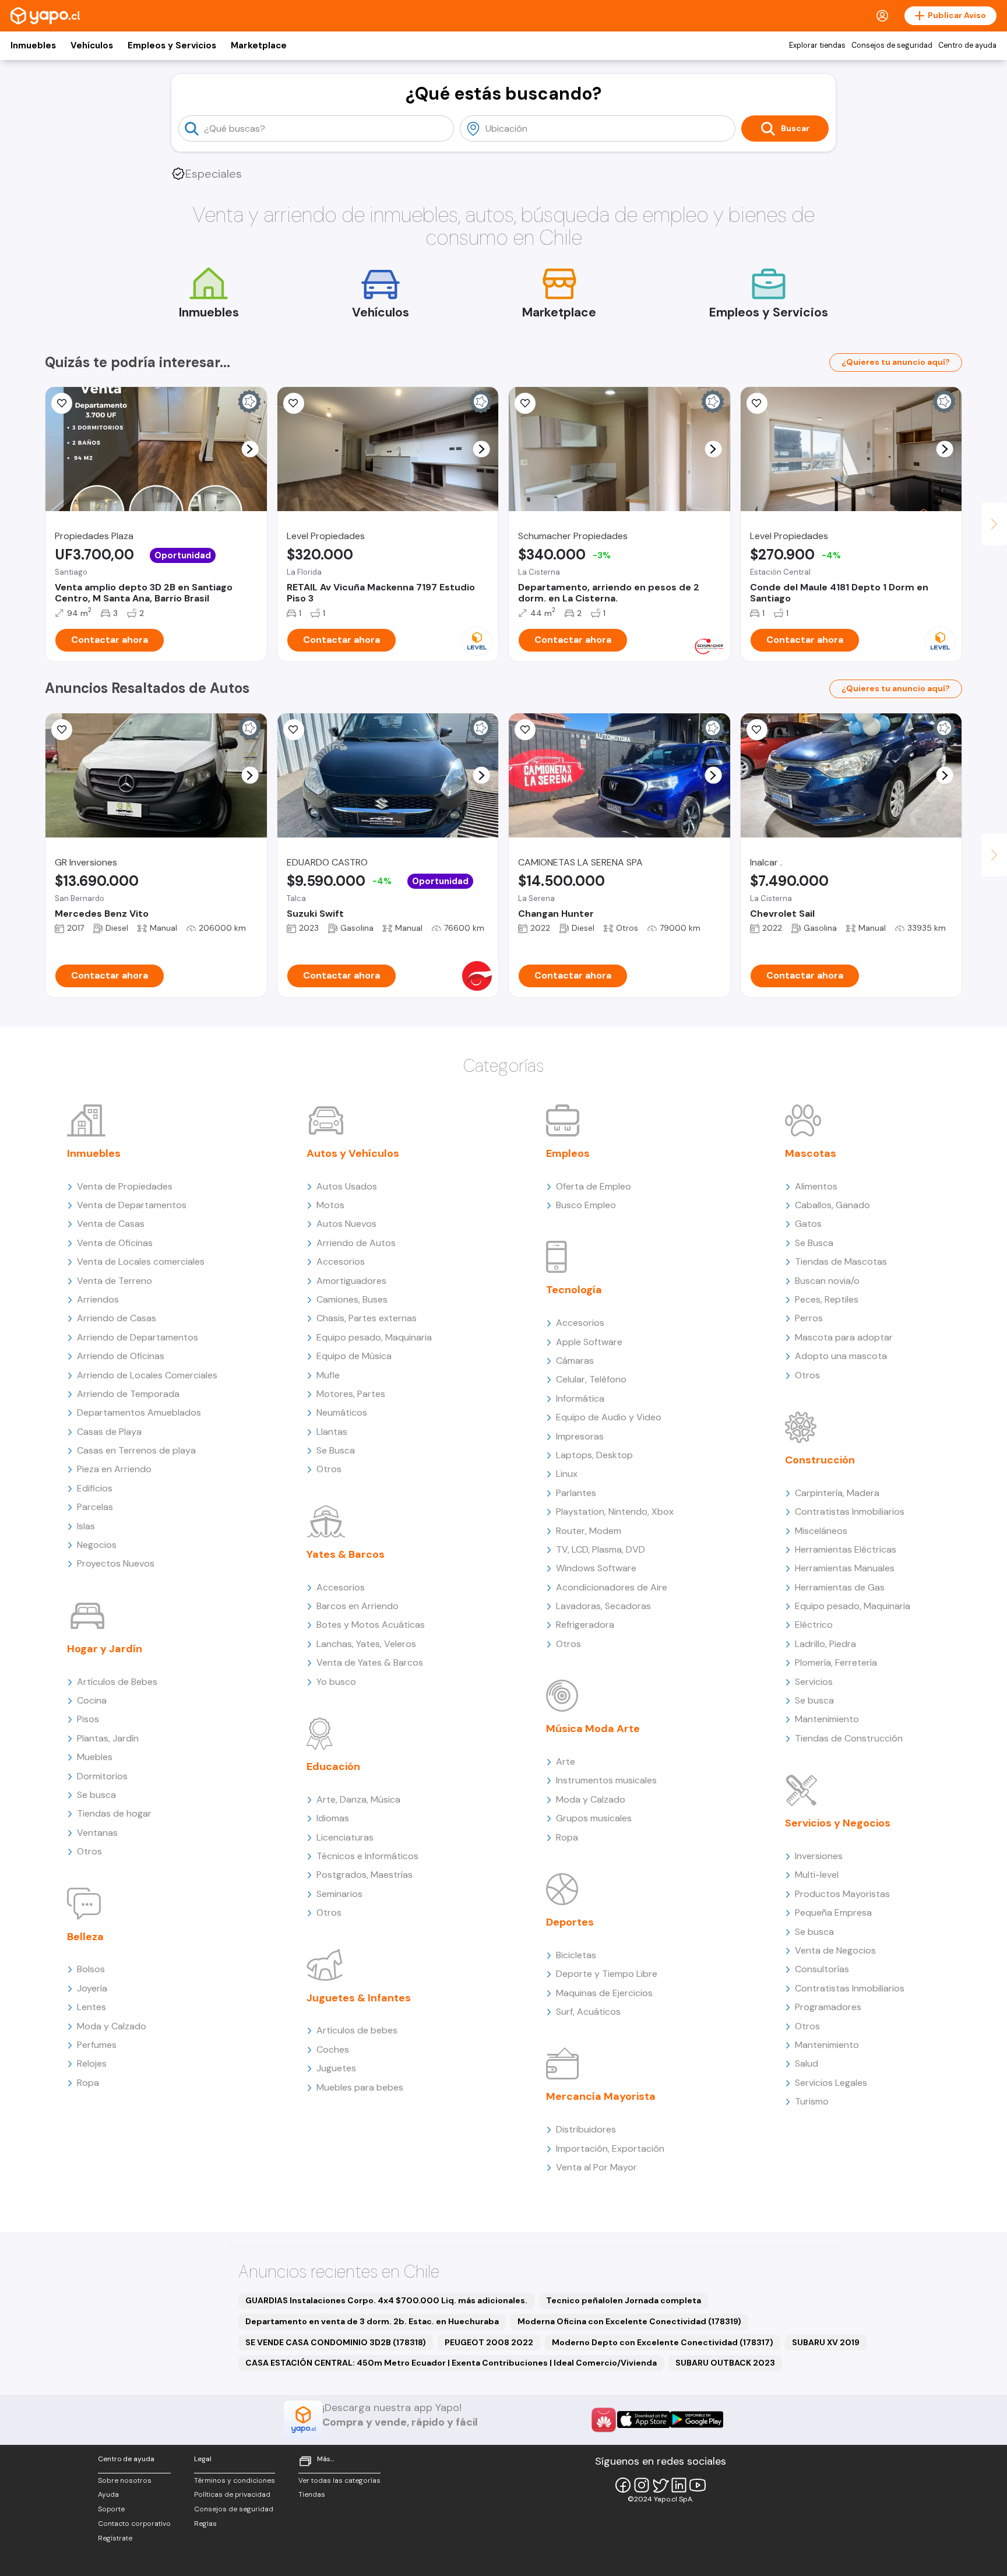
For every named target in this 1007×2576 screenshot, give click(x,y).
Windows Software (596, 1568)
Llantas (332, 1432)
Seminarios (339, 1894)
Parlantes (576, 1493)
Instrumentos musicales (606, 1780)
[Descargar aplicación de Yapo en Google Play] (697, 2420)
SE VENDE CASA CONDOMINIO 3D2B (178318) (336, 2342)
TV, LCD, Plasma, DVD (601, 1549)
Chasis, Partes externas (367, 1318)
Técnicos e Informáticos (367, 1856)
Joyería (92, 1988)
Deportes (570, 1922)
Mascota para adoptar (844, 1337)
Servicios (814, 1682)
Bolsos (91, 1969)
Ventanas (97, 1833)
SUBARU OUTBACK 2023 (725, 2363)
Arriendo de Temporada (128, 1394)
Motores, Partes (351, 1394)
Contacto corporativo (134, 2524)
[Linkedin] (679, 2485)
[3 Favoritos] (525, 730)
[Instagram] (642, 2485)
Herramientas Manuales (845, 1568)
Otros (89, 1851)
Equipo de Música (354, 1356)
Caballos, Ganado (832, 1205)
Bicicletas (576, 1955)
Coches (333, 2049)
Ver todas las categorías (339, 2480)
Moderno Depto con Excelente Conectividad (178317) (663, 2342)
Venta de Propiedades (125, 1186)
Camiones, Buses (352, 1299)
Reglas (205, 2524)
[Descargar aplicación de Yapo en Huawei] (604, 2420)
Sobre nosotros (125, 2480)
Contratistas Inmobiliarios (850, 1512)
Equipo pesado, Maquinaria (374, 1337)
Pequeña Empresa (833, 1912)
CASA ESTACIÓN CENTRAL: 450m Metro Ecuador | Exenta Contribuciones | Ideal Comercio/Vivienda (451, 2363)
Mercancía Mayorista (601, 2096)
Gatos (808, 1224)
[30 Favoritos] (757, 403)
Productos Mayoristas (842, 1894)
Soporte (111, 2509)
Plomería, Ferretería (836, 1662)
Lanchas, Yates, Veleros (366, 1644)
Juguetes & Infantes (359, 1998)
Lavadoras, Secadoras (603, 1606)
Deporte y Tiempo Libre (607, 1974)
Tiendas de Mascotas (841, 1261)
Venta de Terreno (115, 1281)
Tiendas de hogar (114, 1813)
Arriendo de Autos (356, 1243)
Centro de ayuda (967, 45)
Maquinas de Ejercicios (604, 1993)
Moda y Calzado (112, 2026)
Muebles (95, 1757)
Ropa (88, 2083)
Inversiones (819, 1856)
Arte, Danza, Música (358, 1799)
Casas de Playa (109, 1432)
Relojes (92, 2063)
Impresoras (580, 1436)
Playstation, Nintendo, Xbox (615, 1512)
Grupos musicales (594, 1818)
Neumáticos (342, 1412)
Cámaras (575, 1361)
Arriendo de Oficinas (121, 1356)
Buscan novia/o (827, 1281)
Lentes (91, 2007)
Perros (809, 1318)
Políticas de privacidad (232, 2494)
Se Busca (336, 1450)
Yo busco (336, 1682)
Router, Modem (589, 1531)
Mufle (328, 1375)
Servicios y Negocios (838, 1823)
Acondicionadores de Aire (612, 1587)
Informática (580, 1398)
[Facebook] (623, 2485)
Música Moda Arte (593, 1729)
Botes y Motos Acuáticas (371, 1625)
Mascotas (811, 1153)
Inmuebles (33, 45)
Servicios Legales (831, 2083)
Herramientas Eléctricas (846, 1549)
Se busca (96, 1795)
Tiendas (312, 2494)
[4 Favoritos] (525, 403)
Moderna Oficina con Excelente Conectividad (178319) (629, 2321)
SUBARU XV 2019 (826, 2342)
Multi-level (817, 1875)
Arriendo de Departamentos (138, 1337)
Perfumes (97, 2045)
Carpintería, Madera (837, 1493)
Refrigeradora (585, 1625)
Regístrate (115, 2538)
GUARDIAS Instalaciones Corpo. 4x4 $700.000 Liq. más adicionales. (386, 2300)
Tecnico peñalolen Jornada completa (624, 2300)
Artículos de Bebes (117, 1682)
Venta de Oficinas (115, 1243)
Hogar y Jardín (105, 1649)
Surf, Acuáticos (588, 2012)
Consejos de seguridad (892, 45)
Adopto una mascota (841, 1356)
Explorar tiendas (817, 45)
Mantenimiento (827, 1719)
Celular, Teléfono (591, 1379)
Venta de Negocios (835, 1950)
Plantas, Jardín (108, 1738)
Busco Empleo (586, 1205)
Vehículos (92, 45)
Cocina (92, 1700)
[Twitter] (660, 2485)
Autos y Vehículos (353, 1153)
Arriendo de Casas (117, 1318)
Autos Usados (347, 1186)
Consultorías (822, 1969)
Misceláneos (821, 1531)
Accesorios (341, 1261)
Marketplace (259, 45)
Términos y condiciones (235, 2480)
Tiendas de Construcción (849, 1738)
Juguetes (336, 2068)
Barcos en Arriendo (358, 1606)
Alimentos (816, 1186)
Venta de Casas (111, 1224)
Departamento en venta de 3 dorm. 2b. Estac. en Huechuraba (372, 2321)
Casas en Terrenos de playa (136, 1450)
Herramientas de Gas (840, 1587)
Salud (807, 2063)
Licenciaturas (345, 1837)
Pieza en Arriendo (114, 1469)
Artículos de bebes (357, 2030)
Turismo (812, 2101)
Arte (566, 1762)
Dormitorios (102, 1776)
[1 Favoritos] (62, 403)
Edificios (95, 1488)
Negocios (97, 1545)
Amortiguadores (351, 1281)
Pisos (88, 1719)
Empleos (568, 1153)
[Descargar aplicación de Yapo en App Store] (644, 2420)
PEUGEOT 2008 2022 (489, 2342)
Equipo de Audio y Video (609, 1417)
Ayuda (108, 2494)
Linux (567, 1474)
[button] (250, 449)
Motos (330, 1205)
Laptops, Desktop (594, 1455)
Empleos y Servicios (172, 45)
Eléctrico (814, 1625)
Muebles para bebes (360, 2087)
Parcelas (95, 1507)
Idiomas (333, 1818)
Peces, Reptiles (827, 1299)
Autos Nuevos (346, 1224)
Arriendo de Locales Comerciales (147, 1375)
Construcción (820, 1460)
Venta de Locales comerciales (141, 1261)
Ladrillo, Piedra (825, 1644)
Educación (333, 1766)
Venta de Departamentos (132, 1205)
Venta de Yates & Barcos (370, 1662)
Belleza (85, 1937)
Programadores (828, 2007)
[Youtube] (698, 2485)
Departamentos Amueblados (139, 1412)
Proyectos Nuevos (116, 1563)
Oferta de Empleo (594, 1186)
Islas (86, 1526)
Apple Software (589, 1342)
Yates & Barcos (346, 1554)
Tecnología (574, 1290)
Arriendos (98, 1299)
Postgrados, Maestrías (365, 1875)
